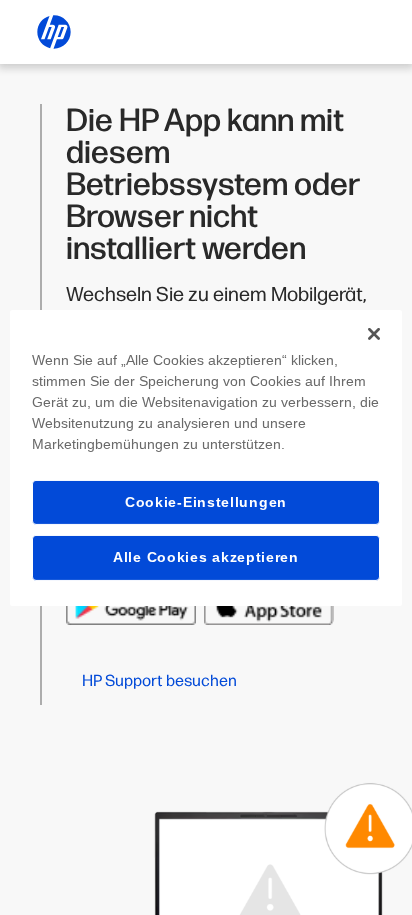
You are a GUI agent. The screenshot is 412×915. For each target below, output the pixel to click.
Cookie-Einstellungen (206, 501)
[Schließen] (374, 333)
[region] (205, 457)
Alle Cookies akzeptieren (206, 557)
